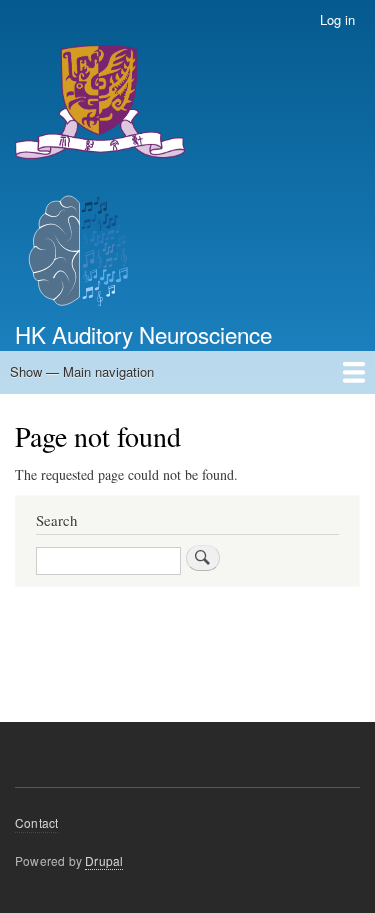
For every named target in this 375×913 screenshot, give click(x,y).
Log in (337, 19)
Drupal (104, 860)
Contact (36, 822)
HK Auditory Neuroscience (143, 334)
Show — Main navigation (82, 371)
